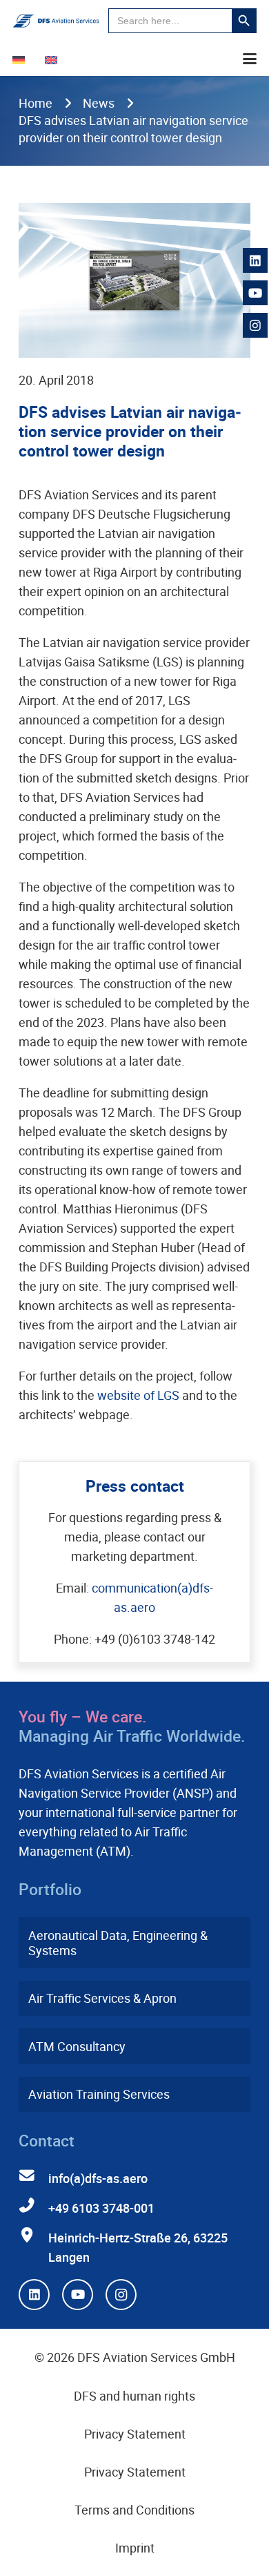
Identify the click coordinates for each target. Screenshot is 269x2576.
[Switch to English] (53, 59)
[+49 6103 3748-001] (33, 2206)
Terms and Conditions (134, 2510)
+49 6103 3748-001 (101, 2208)
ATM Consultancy (77, 2046)
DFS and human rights (134, 2396)
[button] (250, 59)
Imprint (135, 2548)
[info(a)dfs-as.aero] (33, 2176)
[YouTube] (78, 2295)
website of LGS (138, 1395)
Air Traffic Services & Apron (102, 1998)
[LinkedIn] (34, 2295)
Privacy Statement (135, 2434)
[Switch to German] (21, 59)
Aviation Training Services (99, 2094)
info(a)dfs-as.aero (98, 2178)
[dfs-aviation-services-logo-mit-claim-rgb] (56, 21)
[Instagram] (121, 2295)
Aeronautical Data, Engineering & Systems (118, 1943)
